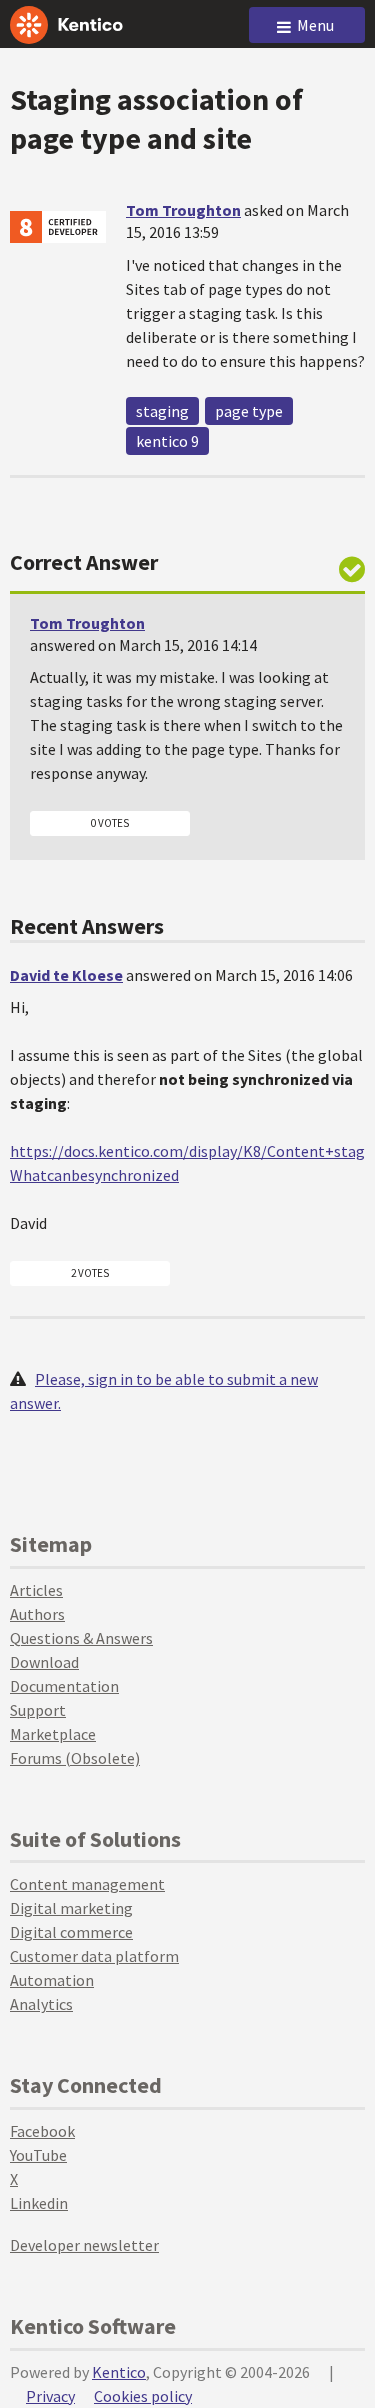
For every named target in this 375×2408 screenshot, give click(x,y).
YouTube (38, 2155)
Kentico (119, 2372)
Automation (52, 1980)
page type (249, 411)
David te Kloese (66, 975)
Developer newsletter (84, 2245)
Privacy (50, 2396)
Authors (37, 1614)
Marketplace (53, 1734)
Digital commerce (71, 1932)
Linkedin (39, 2203)
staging (162, 411)
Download (44, 1662)
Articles (36, 1590)
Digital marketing (71, 1908)
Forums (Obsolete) (75, 1758)
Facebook (42, 2131)
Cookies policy (143, 2396)
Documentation (64, 1686)
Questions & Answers (81, 1638)
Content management (87, 1884)
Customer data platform (94, 1956)
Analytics (41, 2004)
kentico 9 (167, 441)
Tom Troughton (183, 210)
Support (38, 1710)
